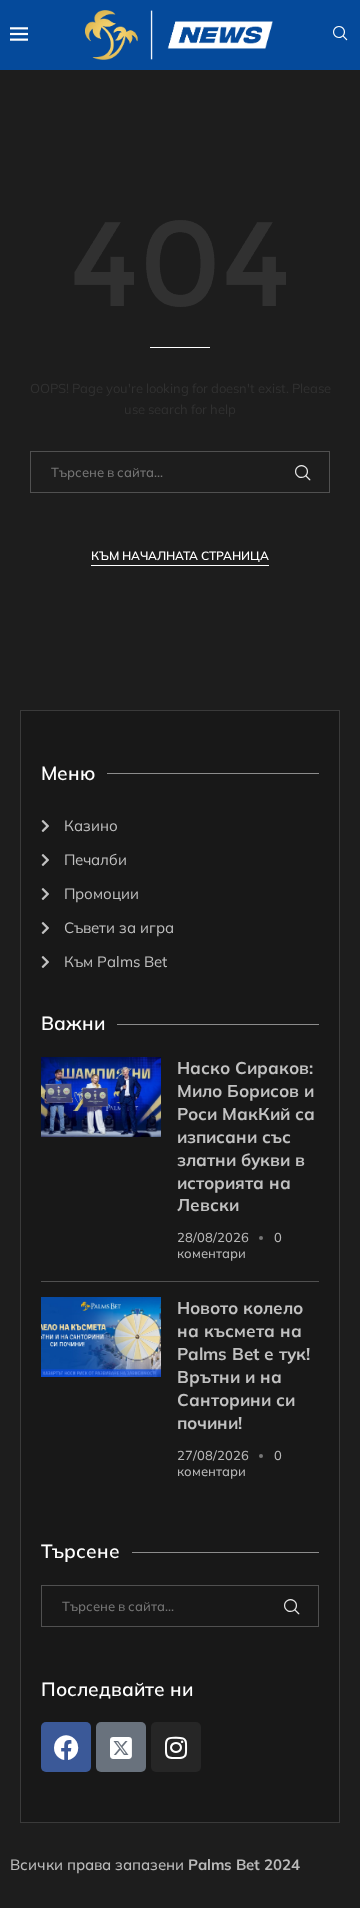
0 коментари (229, 1245)
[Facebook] (66, 1747)
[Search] (340, 35)
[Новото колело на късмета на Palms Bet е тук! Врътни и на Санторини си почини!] (101, 1337)
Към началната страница (180, 555)
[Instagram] (176, 1747)
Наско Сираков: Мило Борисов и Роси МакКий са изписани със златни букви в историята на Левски (246, 1136)
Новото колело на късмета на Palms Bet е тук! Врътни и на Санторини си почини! (243, 1365)
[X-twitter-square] (121, 1747)
